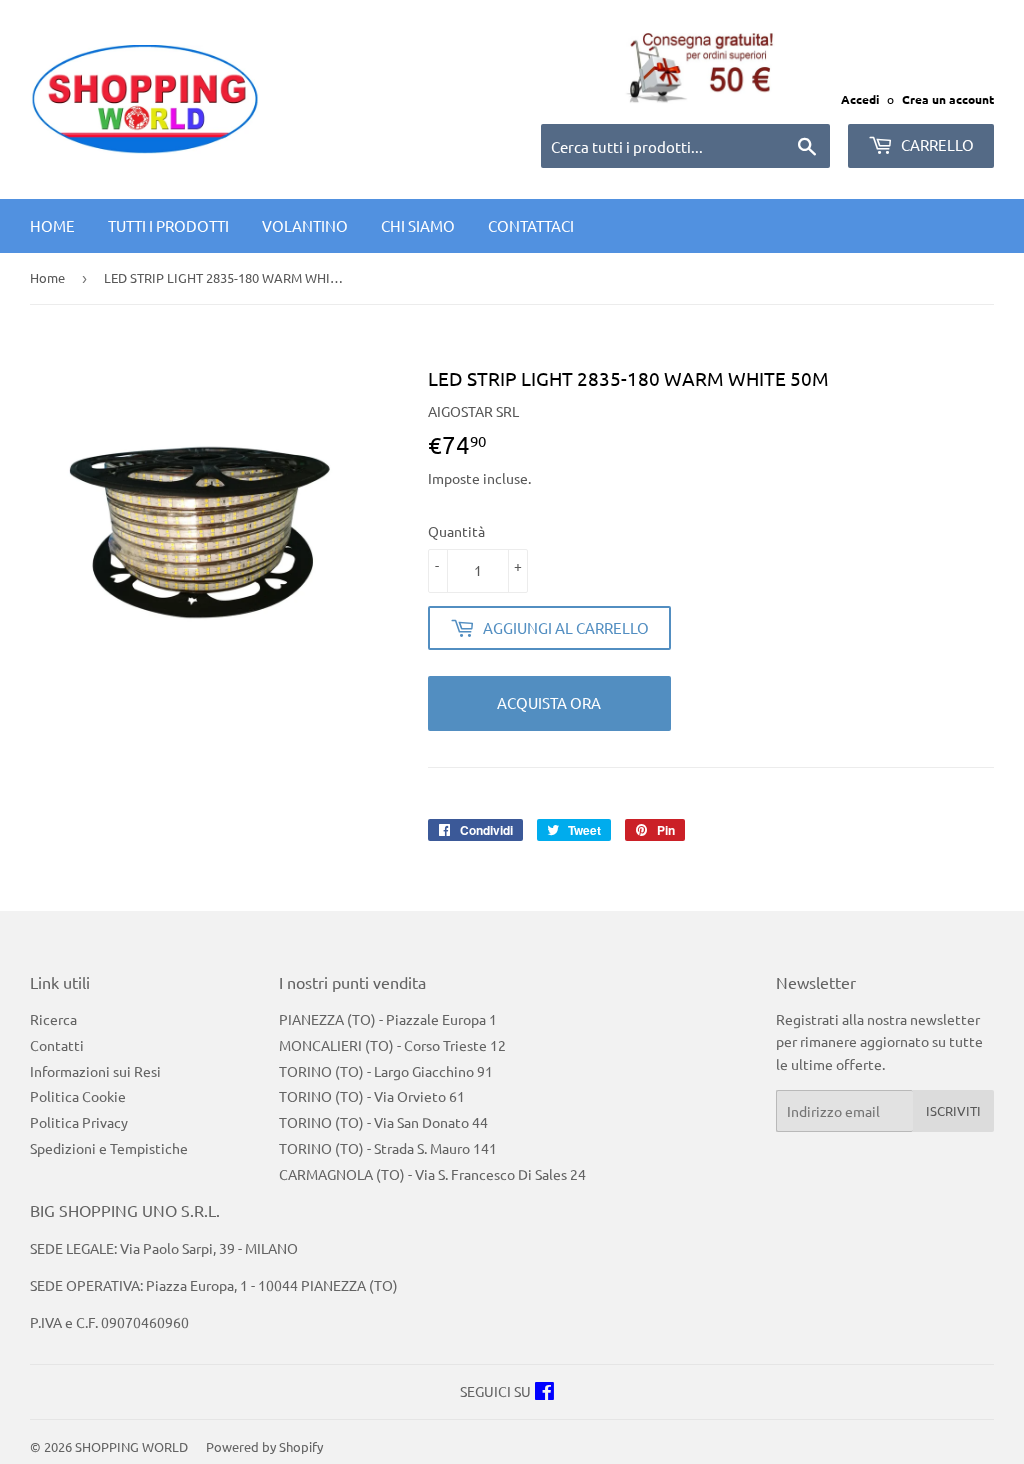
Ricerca (53, 1019)
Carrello (936, 144)
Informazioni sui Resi (95, 1071)
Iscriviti (953, 1110)
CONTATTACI (531, 225)
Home (52, 225)
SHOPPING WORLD (131, 1446)
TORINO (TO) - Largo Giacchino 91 (386, 1071)
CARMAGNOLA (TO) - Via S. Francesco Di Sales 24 (432, 1174)
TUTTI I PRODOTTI (168, 225)
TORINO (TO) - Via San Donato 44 (383, 1122)
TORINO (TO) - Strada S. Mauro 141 (388, 1148)
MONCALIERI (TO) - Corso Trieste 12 (392, 1045)
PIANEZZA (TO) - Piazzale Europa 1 (388, 1019)
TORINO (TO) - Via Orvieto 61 (372, 1096)
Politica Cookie (78, 1096)
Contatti (57, 1045)
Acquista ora (549, 702)
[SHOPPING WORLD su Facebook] (544, 1393)
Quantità (456, 531)
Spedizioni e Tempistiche (109, 1148)
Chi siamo (418, 225)
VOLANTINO (305, 225)
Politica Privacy (79, 1122)
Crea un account (948, 99)
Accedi (860, 99)
